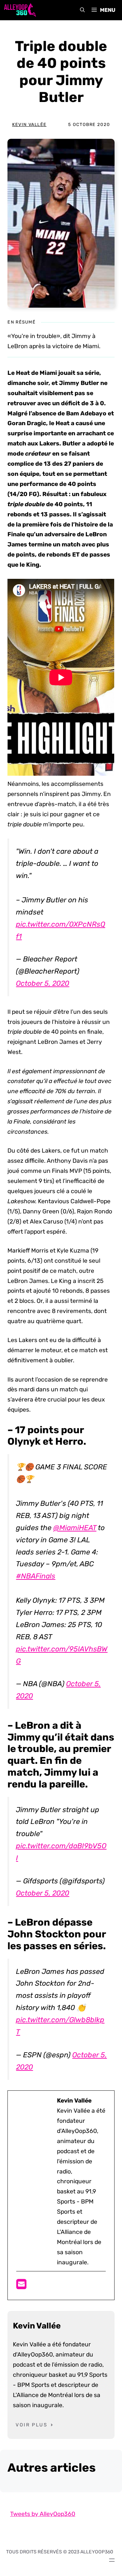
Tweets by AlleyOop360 (43, 2514)
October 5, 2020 (43, 983)
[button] (82, 10)
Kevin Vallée (29, 124)
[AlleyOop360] (20, 10)
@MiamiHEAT (75, 1528)
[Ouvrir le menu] (112, 2560)
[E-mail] (21, 2286)
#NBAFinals (36, 1576)
